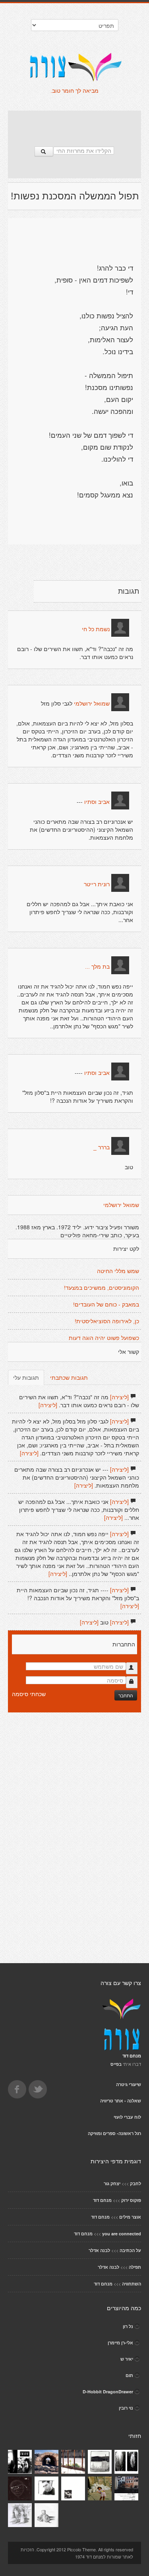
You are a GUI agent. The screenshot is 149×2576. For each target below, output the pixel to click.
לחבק (135, 2183)
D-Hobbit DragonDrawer (108, 2392)
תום (129, 2375)
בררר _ (102, 1147)
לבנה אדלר (99, 2250)
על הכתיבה (130, 2250)
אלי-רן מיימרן (120, 2343)
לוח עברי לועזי (127, 2117)
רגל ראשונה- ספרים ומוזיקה (114, 2133)
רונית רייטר (97, 884)
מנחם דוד (102, 2200)
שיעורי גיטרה (129, 2084)
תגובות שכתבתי (69, 1377)
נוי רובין (126, 2408)
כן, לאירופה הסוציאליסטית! (107, 1321)
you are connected (122, 2234)
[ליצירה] (119, 1397)
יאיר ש (127, 2359)
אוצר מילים (130, 2217)
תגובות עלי (26, 1377)
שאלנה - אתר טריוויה (121, 2101)
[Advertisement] (75, 125)
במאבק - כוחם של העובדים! (106, 1305)
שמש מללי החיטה (118, 1271)
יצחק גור (112, 2183)
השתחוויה (132, 2284)
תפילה (135, 2267)
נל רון (128, 2326)
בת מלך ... (97, 967)
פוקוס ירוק (131, 2200)
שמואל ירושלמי (92, 704)
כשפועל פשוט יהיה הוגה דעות (104, 1338)
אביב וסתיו (97, 802)
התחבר (126, 1695)
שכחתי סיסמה (29, 1694)
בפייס (116, 2064)
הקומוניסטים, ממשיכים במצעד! (102, 1288)
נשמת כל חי (96, 629)
